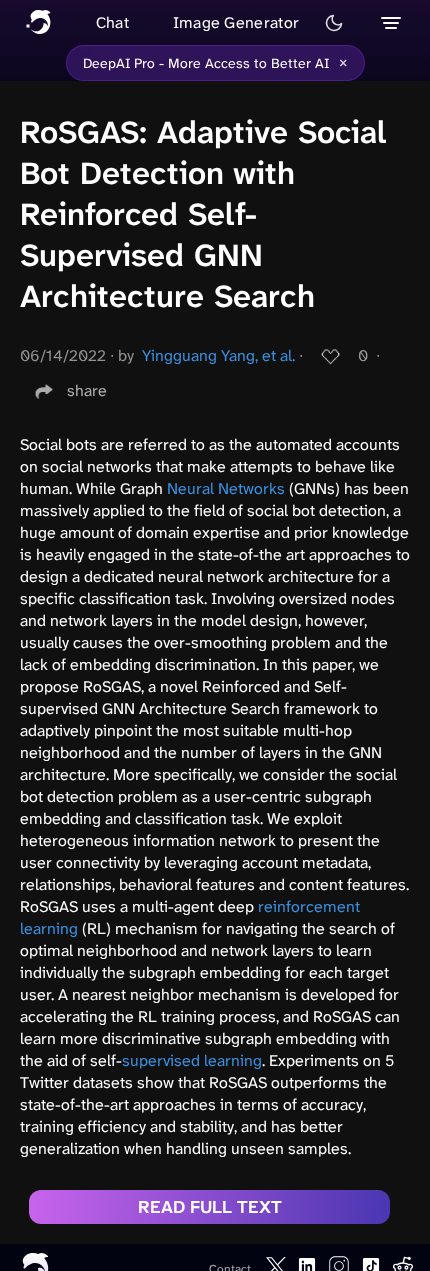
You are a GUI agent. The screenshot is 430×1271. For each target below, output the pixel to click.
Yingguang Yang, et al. (218, 355)
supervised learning (192, 1060)
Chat (112, 22)
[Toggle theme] (334, 23)
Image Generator (236, 22)
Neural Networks (226, 488)
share (87, 390)
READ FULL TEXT (210, 1207)
